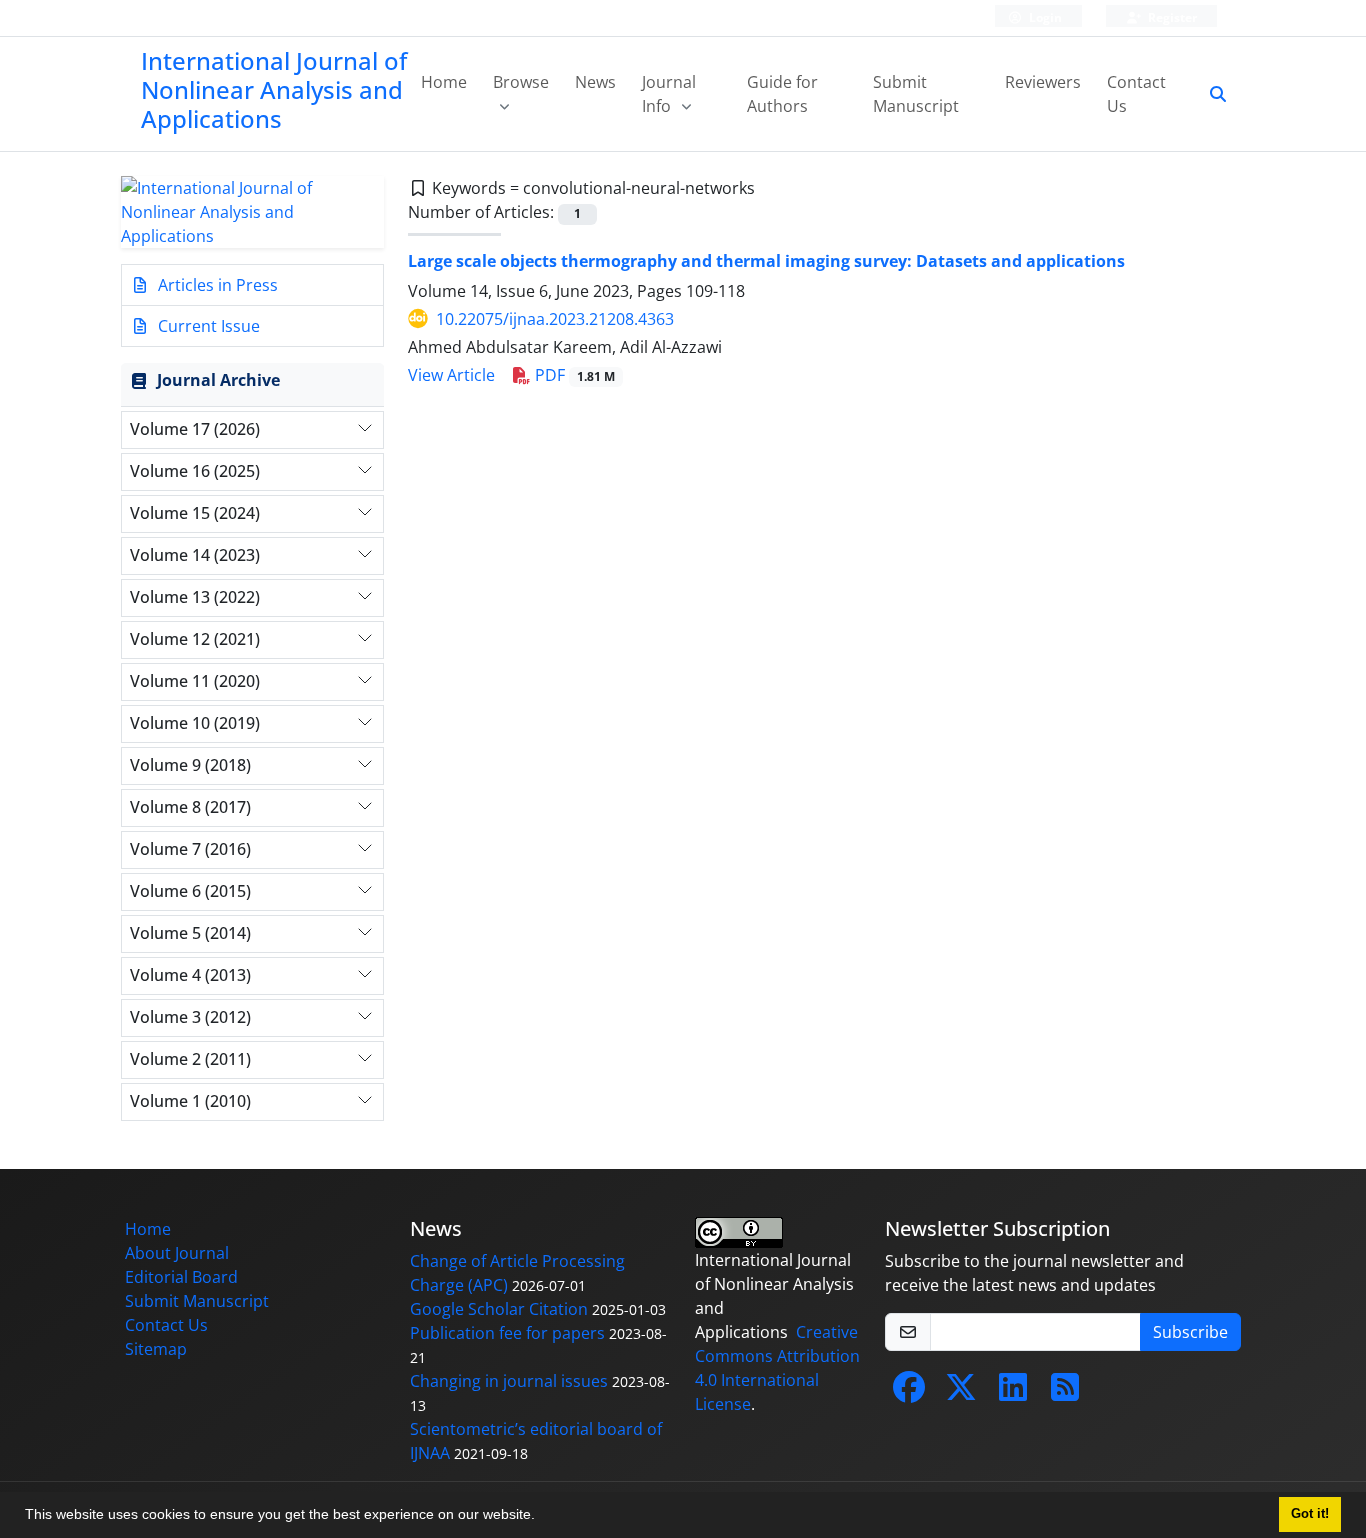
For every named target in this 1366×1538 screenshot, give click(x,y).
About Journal (177, 1253)
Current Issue (207, 326)
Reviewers (1043, 82)
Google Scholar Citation (499, 1309)
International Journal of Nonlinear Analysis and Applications (274, 89)
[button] (542, 1517)
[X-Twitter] (961, 1393)
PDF (573, 375)
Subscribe (1190, 1332)
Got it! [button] (1310, 1514)
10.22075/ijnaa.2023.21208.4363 (555, 319)
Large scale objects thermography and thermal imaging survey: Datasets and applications (766, 261)
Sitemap (156, 1349)
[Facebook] (909, 1393)
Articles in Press (216, 285)
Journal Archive (218, 380)
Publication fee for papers (507, 1333)
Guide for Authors (782, 94)
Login (1044, 17)
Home (444, 82)
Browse (521, 82)
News (595, 82)
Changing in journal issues (509, 1381)
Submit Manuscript (916, 94)
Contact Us (1136, 94)
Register (1171, 17)
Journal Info (669, 94)
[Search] (1210, 94)
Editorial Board (181, 1277)
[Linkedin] (1013, 1393)
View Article (451, 375)
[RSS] (1065, 1393)
